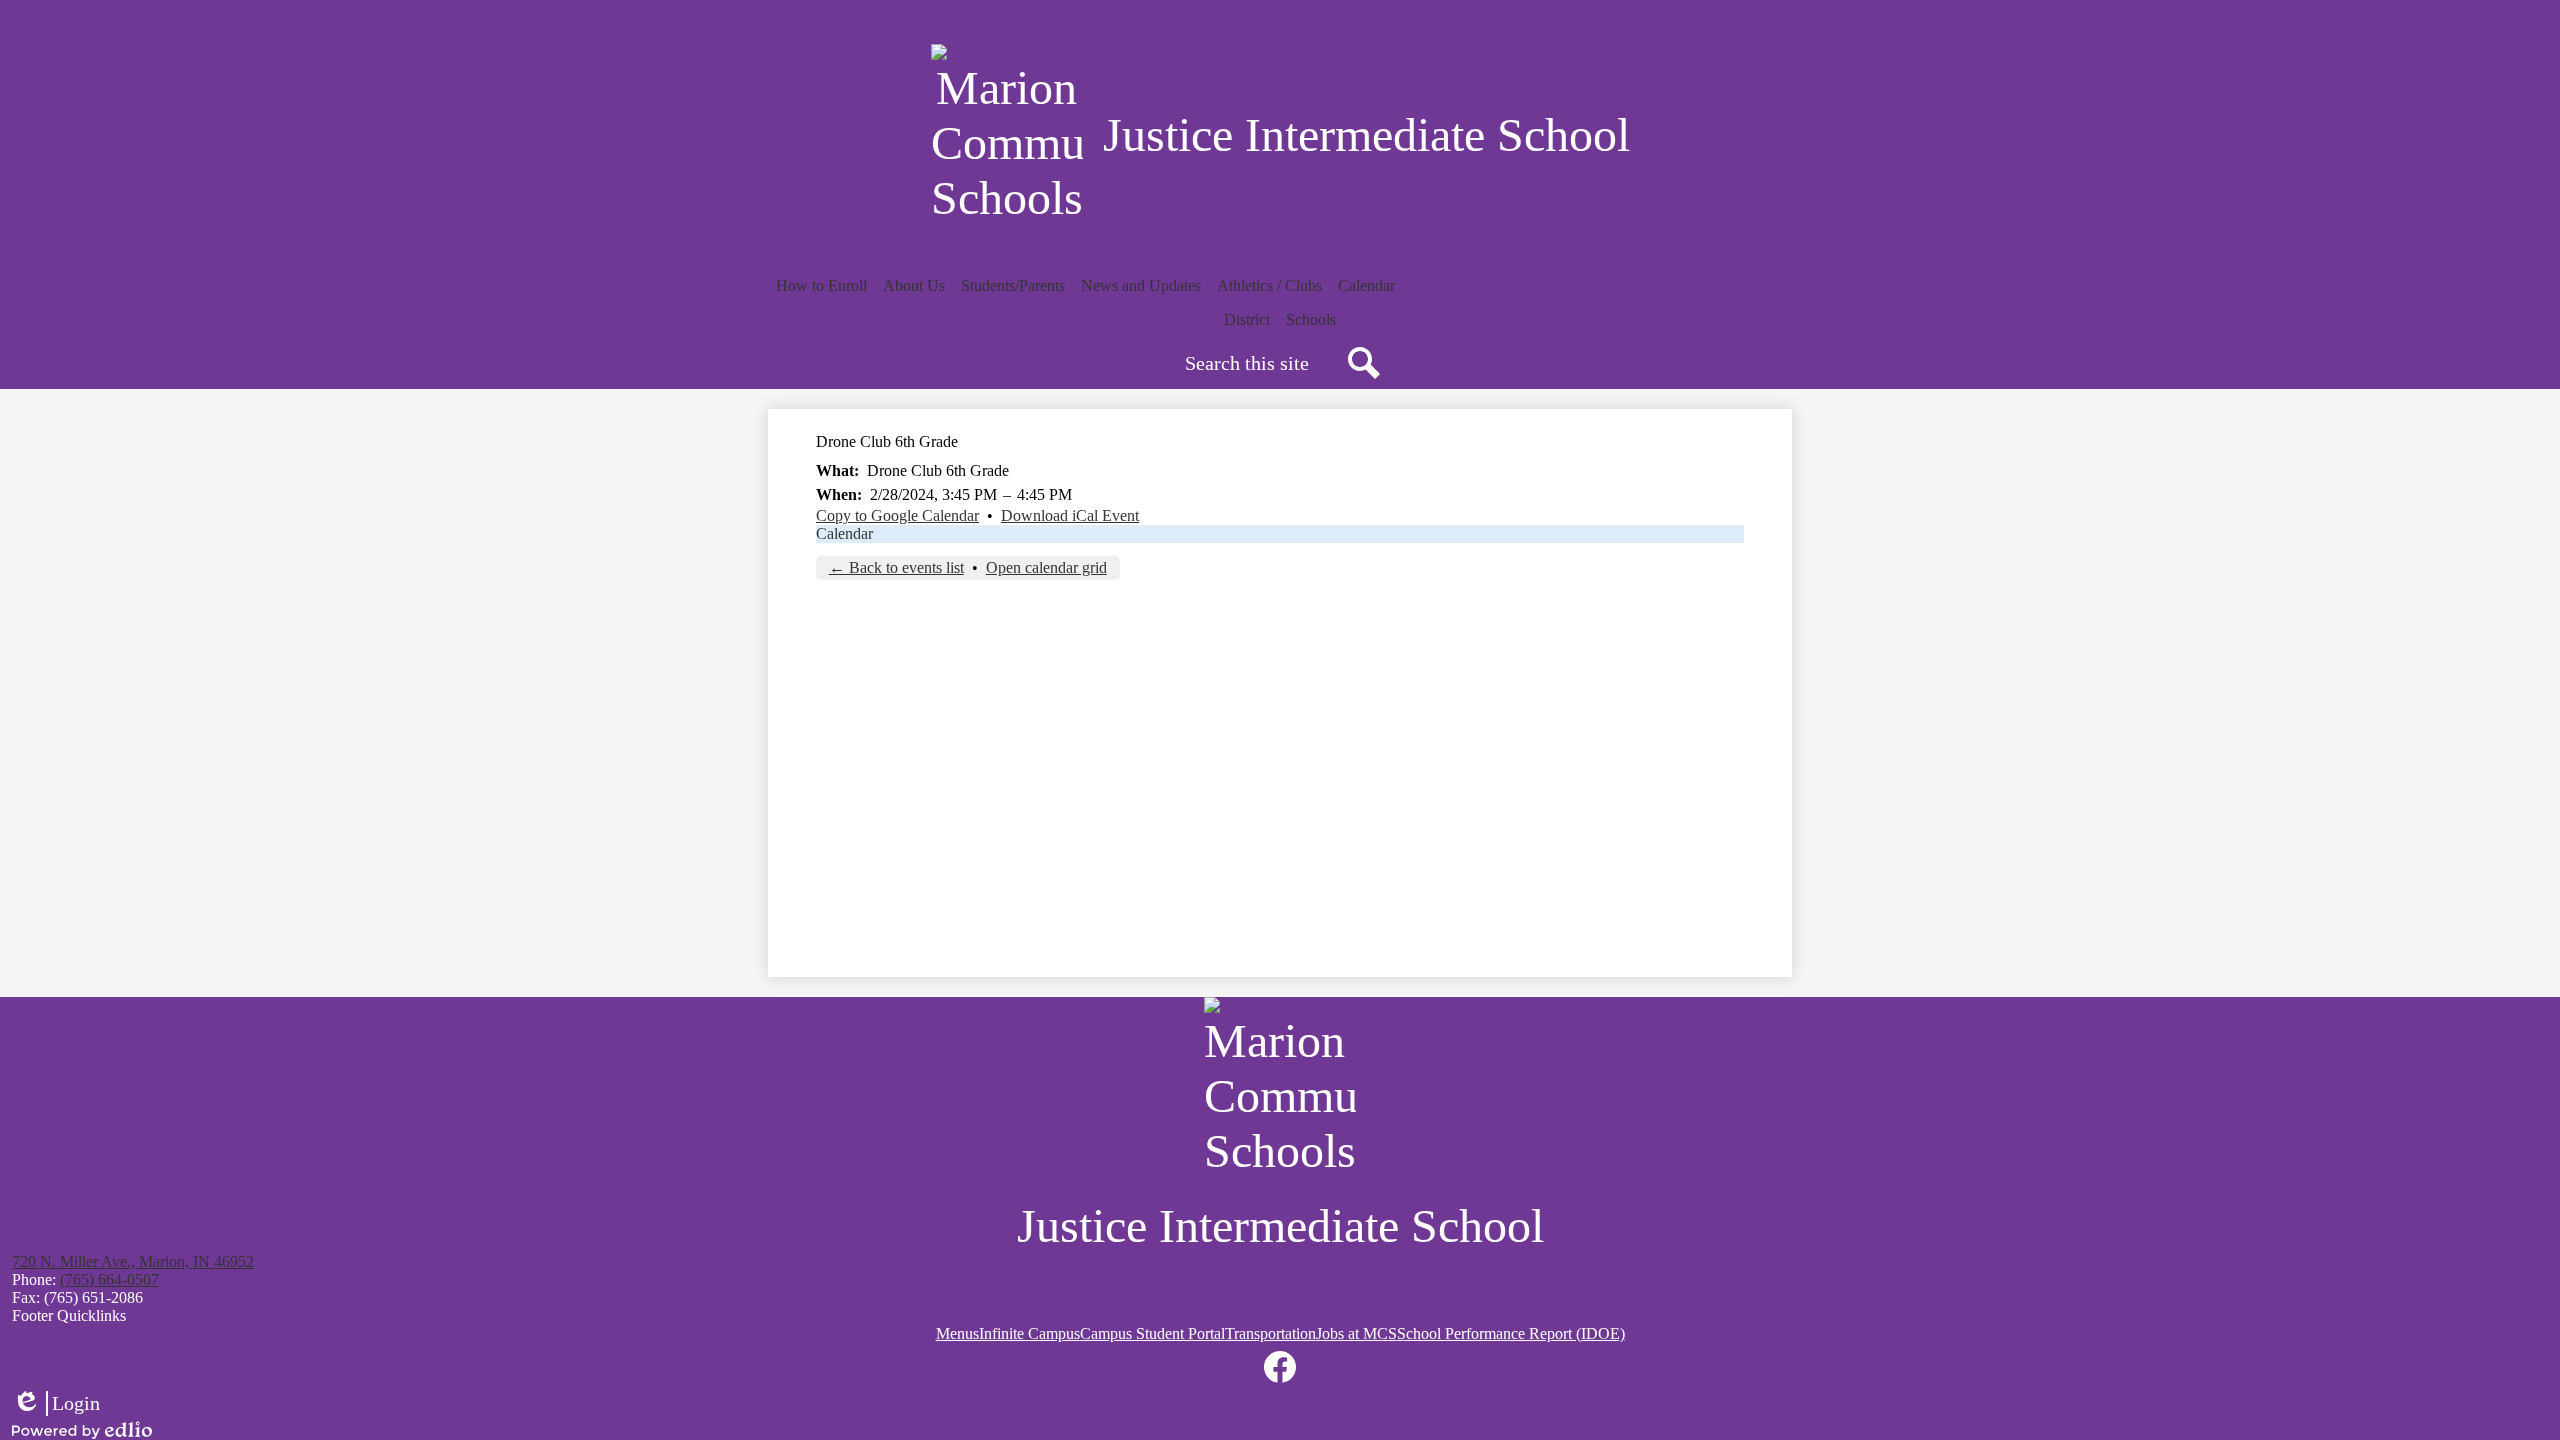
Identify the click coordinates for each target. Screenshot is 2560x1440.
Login (56, 1404)
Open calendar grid (1046, 567)
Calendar (844, 533)
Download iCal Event (1070, 515)
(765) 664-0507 (109, 1279)
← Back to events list (896, 567)
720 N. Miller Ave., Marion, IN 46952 (133, 1261)
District (1247, 319)
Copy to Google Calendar (897, 515)
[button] (821, 286)
